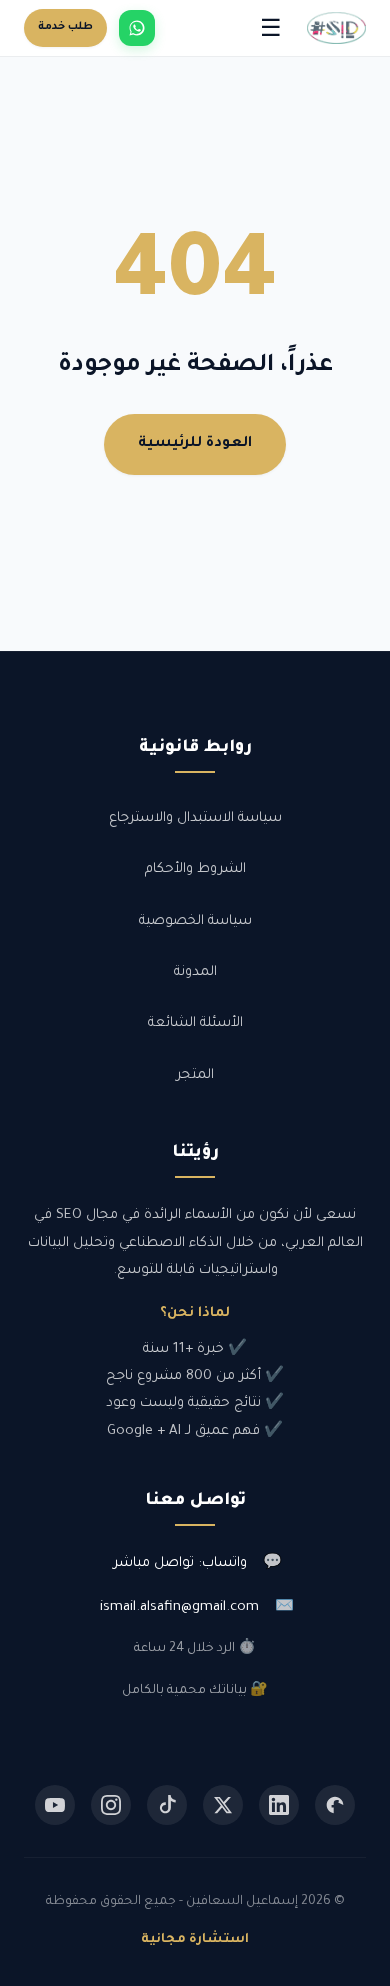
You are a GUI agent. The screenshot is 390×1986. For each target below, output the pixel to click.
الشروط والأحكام (195, 869)
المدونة (195, 972)
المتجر (195, 1075)
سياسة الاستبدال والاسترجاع (195, 818)
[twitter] (223, 1805)
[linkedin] (279, 1805)
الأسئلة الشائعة (195, 1023)
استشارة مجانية (195, 1940)
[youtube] (55, 1805)
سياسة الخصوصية (195, 921)
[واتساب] (137, 28)
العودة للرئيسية (195, 444)
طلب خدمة (65, 27)
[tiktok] (167, 1805)
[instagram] (111, 1805)
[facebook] (335, 1805)
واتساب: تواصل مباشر (180, 1563)
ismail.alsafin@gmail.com (179, 1607)
